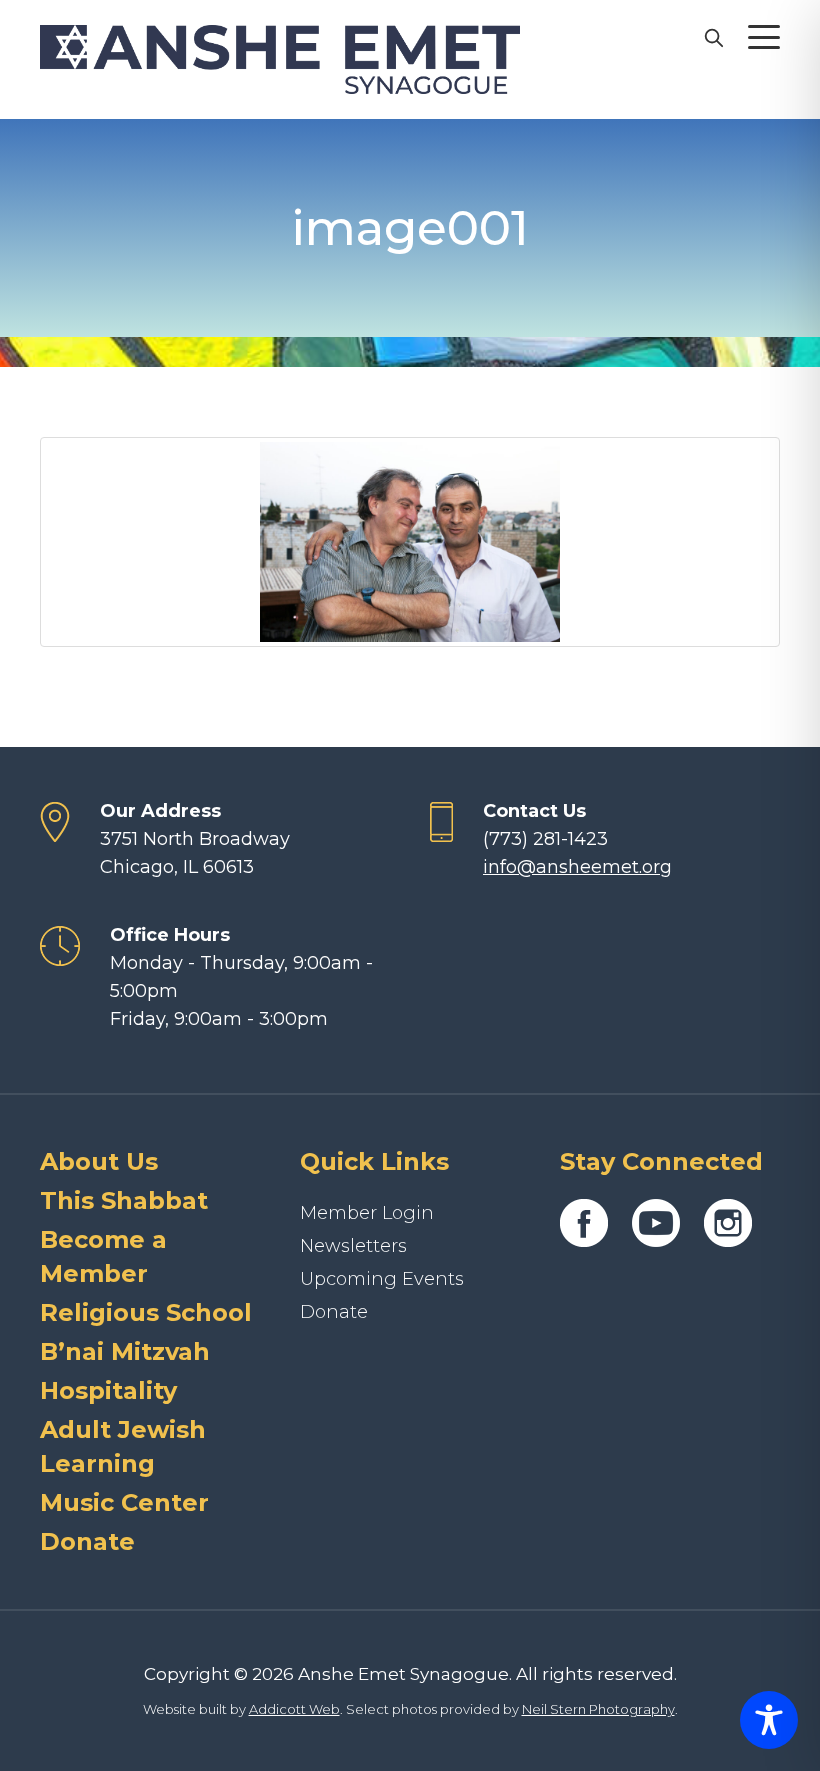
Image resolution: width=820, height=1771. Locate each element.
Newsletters (353, 1246)
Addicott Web (294, 1709)
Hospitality (108, 1390)
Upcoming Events (382, 1279)
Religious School (146, 1312)
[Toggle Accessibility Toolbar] (769, 1720)
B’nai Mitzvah (125, 1351)
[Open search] (713, 37)
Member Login (367, 1213)
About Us (99, 1161)
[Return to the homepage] (280, 59)
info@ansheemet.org (577, 867)
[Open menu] (764, 37)
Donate (87, 1541)
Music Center (124, 1502)
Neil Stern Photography (598, 1709)
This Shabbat (124, 1200)
